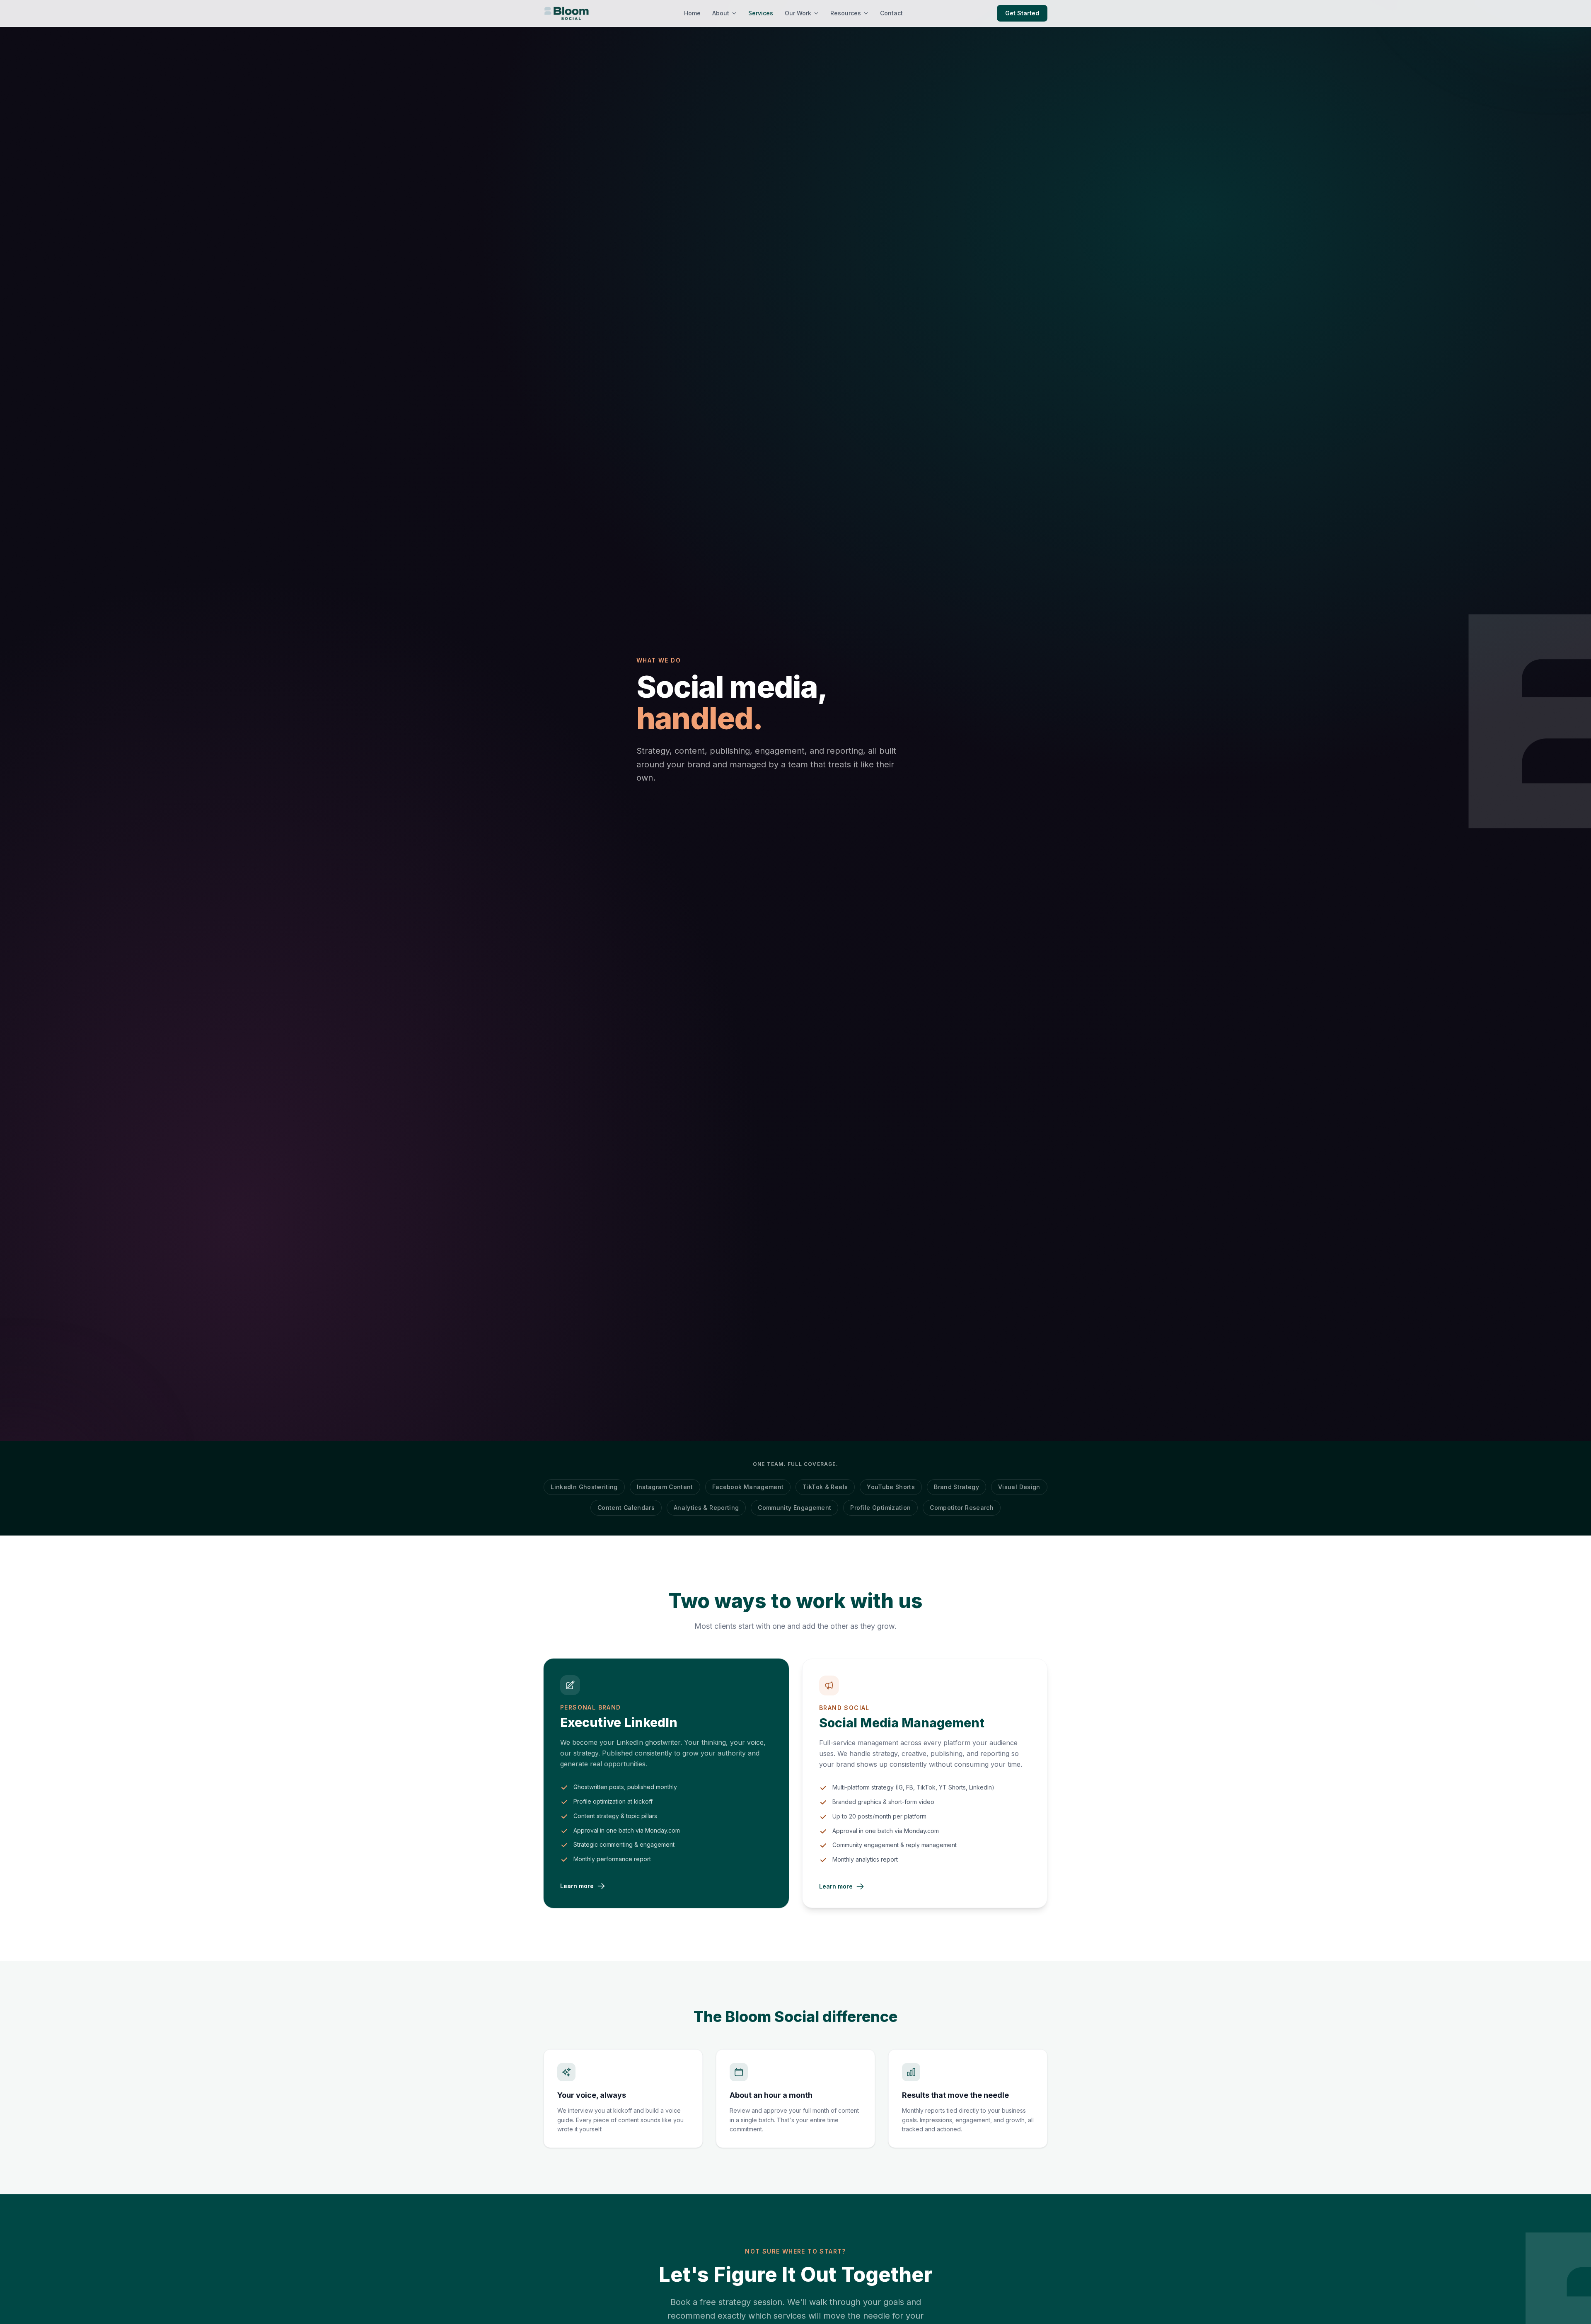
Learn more (577, 1886)
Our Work (798, 13)
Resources (846, 13)
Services (761, 13)
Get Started (1022, 13)
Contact (891, 13)
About (721, 13)
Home (692, 13)
